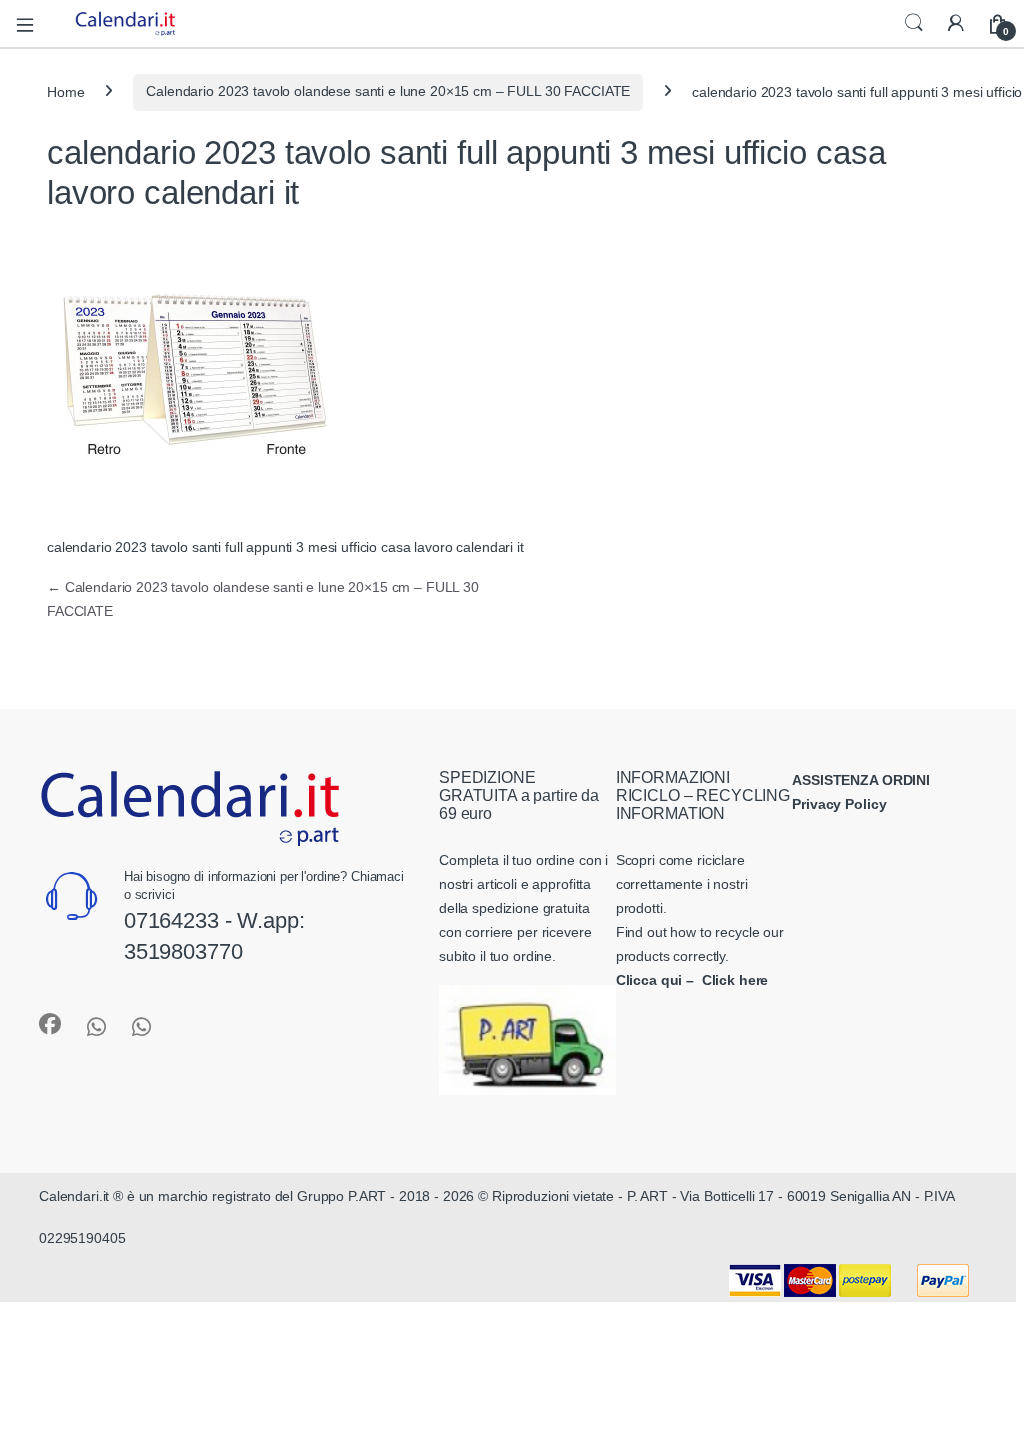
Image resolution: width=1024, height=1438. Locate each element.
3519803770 (183, 951)
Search (914, 23)
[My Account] (956, 23)
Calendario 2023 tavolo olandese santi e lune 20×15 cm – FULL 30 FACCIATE (388, 91)
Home (65, 91)
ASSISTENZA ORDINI (861, 780)
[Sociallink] (50, 1024)
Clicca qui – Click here (692, 980)
